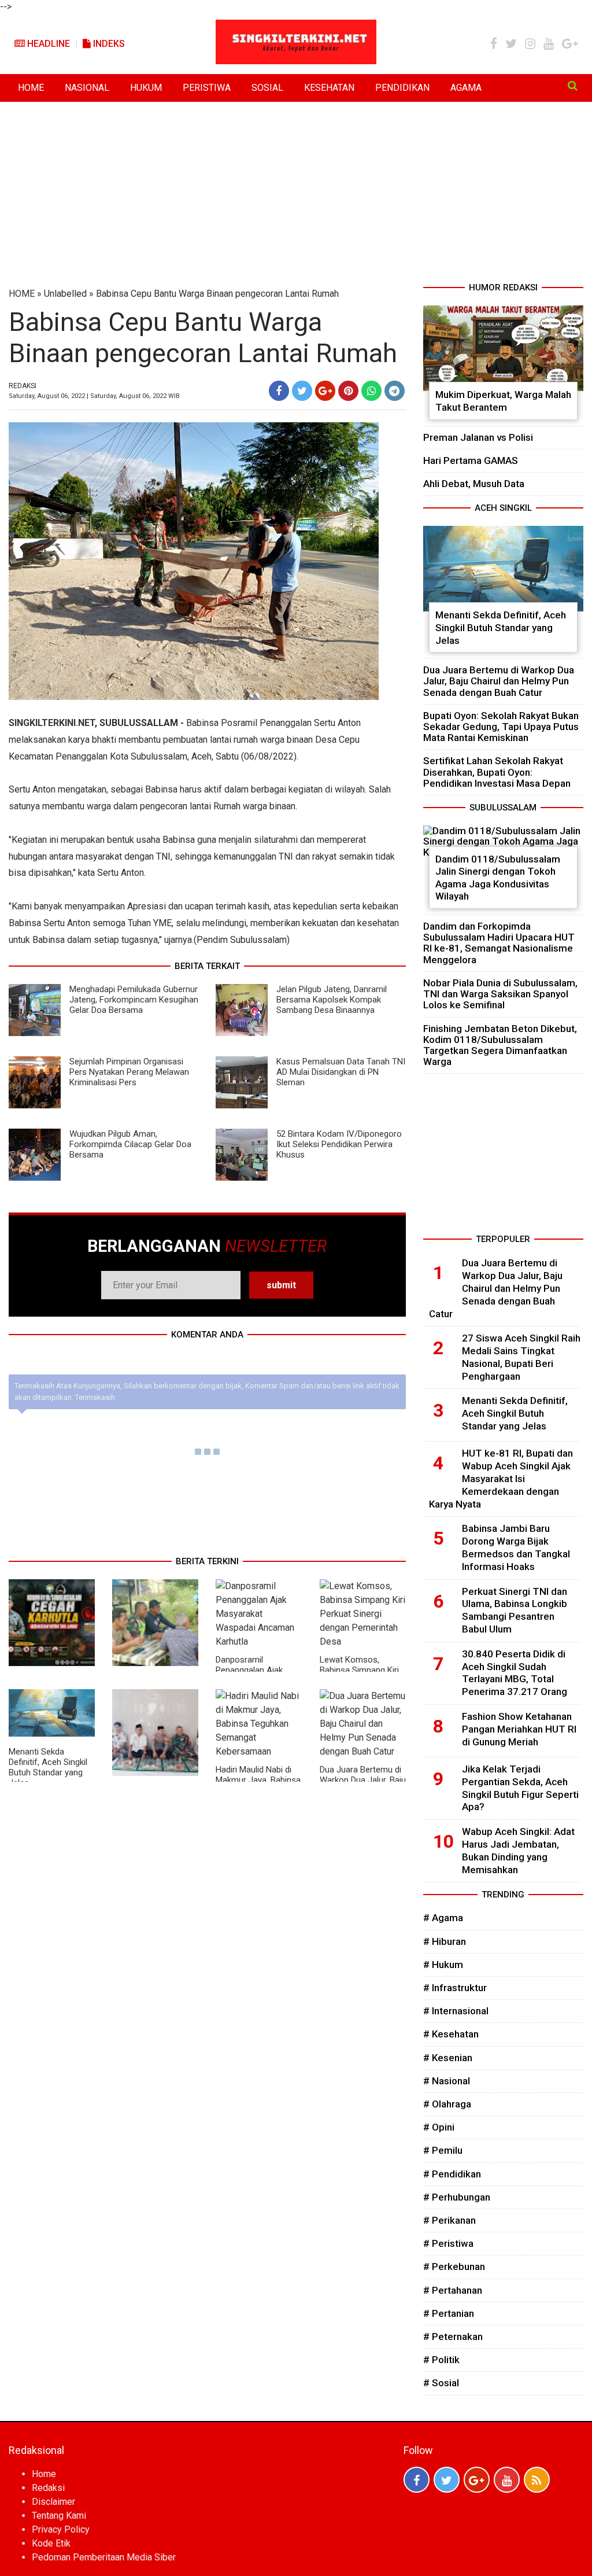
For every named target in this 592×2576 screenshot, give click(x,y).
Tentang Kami (59, 2516)
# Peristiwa (448, 2243)
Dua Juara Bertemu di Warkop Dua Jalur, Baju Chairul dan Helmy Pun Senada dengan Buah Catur (499, 681)
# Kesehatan (451, 2034)
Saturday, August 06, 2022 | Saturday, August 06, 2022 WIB (94, 396)
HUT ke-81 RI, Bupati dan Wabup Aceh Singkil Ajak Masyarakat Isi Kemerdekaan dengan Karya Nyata (501, 1478)
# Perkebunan (454, 2267)
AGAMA (466, 88)
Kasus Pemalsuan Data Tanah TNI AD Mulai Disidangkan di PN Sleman (341, 1072)
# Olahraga (447, 2104)
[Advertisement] (296, 194)
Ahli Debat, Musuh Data (474, 484)
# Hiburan (445, 1941)
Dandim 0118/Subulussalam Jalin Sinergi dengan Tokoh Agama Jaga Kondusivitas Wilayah (498, 878)
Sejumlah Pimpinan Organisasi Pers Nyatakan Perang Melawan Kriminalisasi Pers (129, 1072)
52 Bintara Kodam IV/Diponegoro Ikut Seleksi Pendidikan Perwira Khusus (339, 1144)
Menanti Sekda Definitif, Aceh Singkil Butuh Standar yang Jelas (48, 1767)
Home (44, 2474)
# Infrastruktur (455, 1988)
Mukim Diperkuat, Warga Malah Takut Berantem (503, 401)
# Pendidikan (452, 2174)
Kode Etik (51, 2543)
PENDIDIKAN (402, 88)
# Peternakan (453, 2337)
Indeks (108, 44)
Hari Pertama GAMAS (471, 460)
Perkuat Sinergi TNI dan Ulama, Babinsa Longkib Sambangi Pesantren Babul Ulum (515, 1610)
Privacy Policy (61, 2529)
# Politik (441, 2360)
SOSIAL (267, 88)
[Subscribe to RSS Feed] (537, 2480)
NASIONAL (87, 88)
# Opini (439, 2127)
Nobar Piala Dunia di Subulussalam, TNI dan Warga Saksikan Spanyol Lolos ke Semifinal (500, 994)
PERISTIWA (207, 88)
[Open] (573, 86)
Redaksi (48, 2488)
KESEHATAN (329, 88)
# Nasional (447, 2081)
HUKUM (146, 88)
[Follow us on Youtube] (507, 2480)
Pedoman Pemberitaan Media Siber (104, 2557)
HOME (31, 88)
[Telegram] (395, 391)
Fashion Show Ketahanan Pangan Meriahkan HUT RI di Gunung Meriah (519, 1729)
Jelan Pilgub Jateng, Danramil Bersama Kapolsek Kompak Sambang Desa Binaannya (332, 1000)
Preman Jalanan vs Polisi (478, 437)
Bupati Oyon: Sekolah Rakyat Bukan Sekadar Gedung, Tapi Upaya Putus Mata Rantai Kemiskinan (501, 727)
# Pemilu (443, 2150)
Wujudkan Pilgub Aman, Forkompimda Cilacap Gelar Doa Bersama (130, 1144)
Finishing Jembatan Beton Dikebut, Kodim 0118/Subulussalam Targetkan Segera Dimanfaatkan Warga (500, 1045)
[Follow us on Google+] (477, 2480)
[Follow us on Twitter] (447, 2480)
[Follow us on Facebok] (417, 2480)
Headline (47, 44)
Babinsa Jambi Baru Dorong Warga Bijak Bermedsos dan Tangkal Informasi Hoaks (516, 1547)
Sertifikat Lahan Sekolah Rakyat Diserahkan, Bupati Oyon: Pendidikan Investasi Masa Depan (497, 772)
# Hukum (443, 1965)
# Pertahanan (453, 2290)
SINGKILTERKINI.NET (52, 723)
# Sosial (441, 2383)
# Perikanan (449, 2220)
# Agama (443, 1918)
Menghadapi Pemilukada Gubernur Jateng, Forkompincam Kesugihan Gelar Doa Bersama (134, 1000)
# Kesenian (448, 2058)
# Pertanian (449, 2313)
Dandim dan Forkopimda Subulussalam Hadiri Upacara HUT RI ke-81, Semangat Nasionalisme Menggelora (499, 943)
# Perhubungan (457, 2197)
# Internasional (456, 2011)
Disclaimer (53, 2502)
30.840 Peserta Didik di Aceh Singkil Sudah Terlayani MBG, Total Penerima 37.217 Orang (515, 1673)
